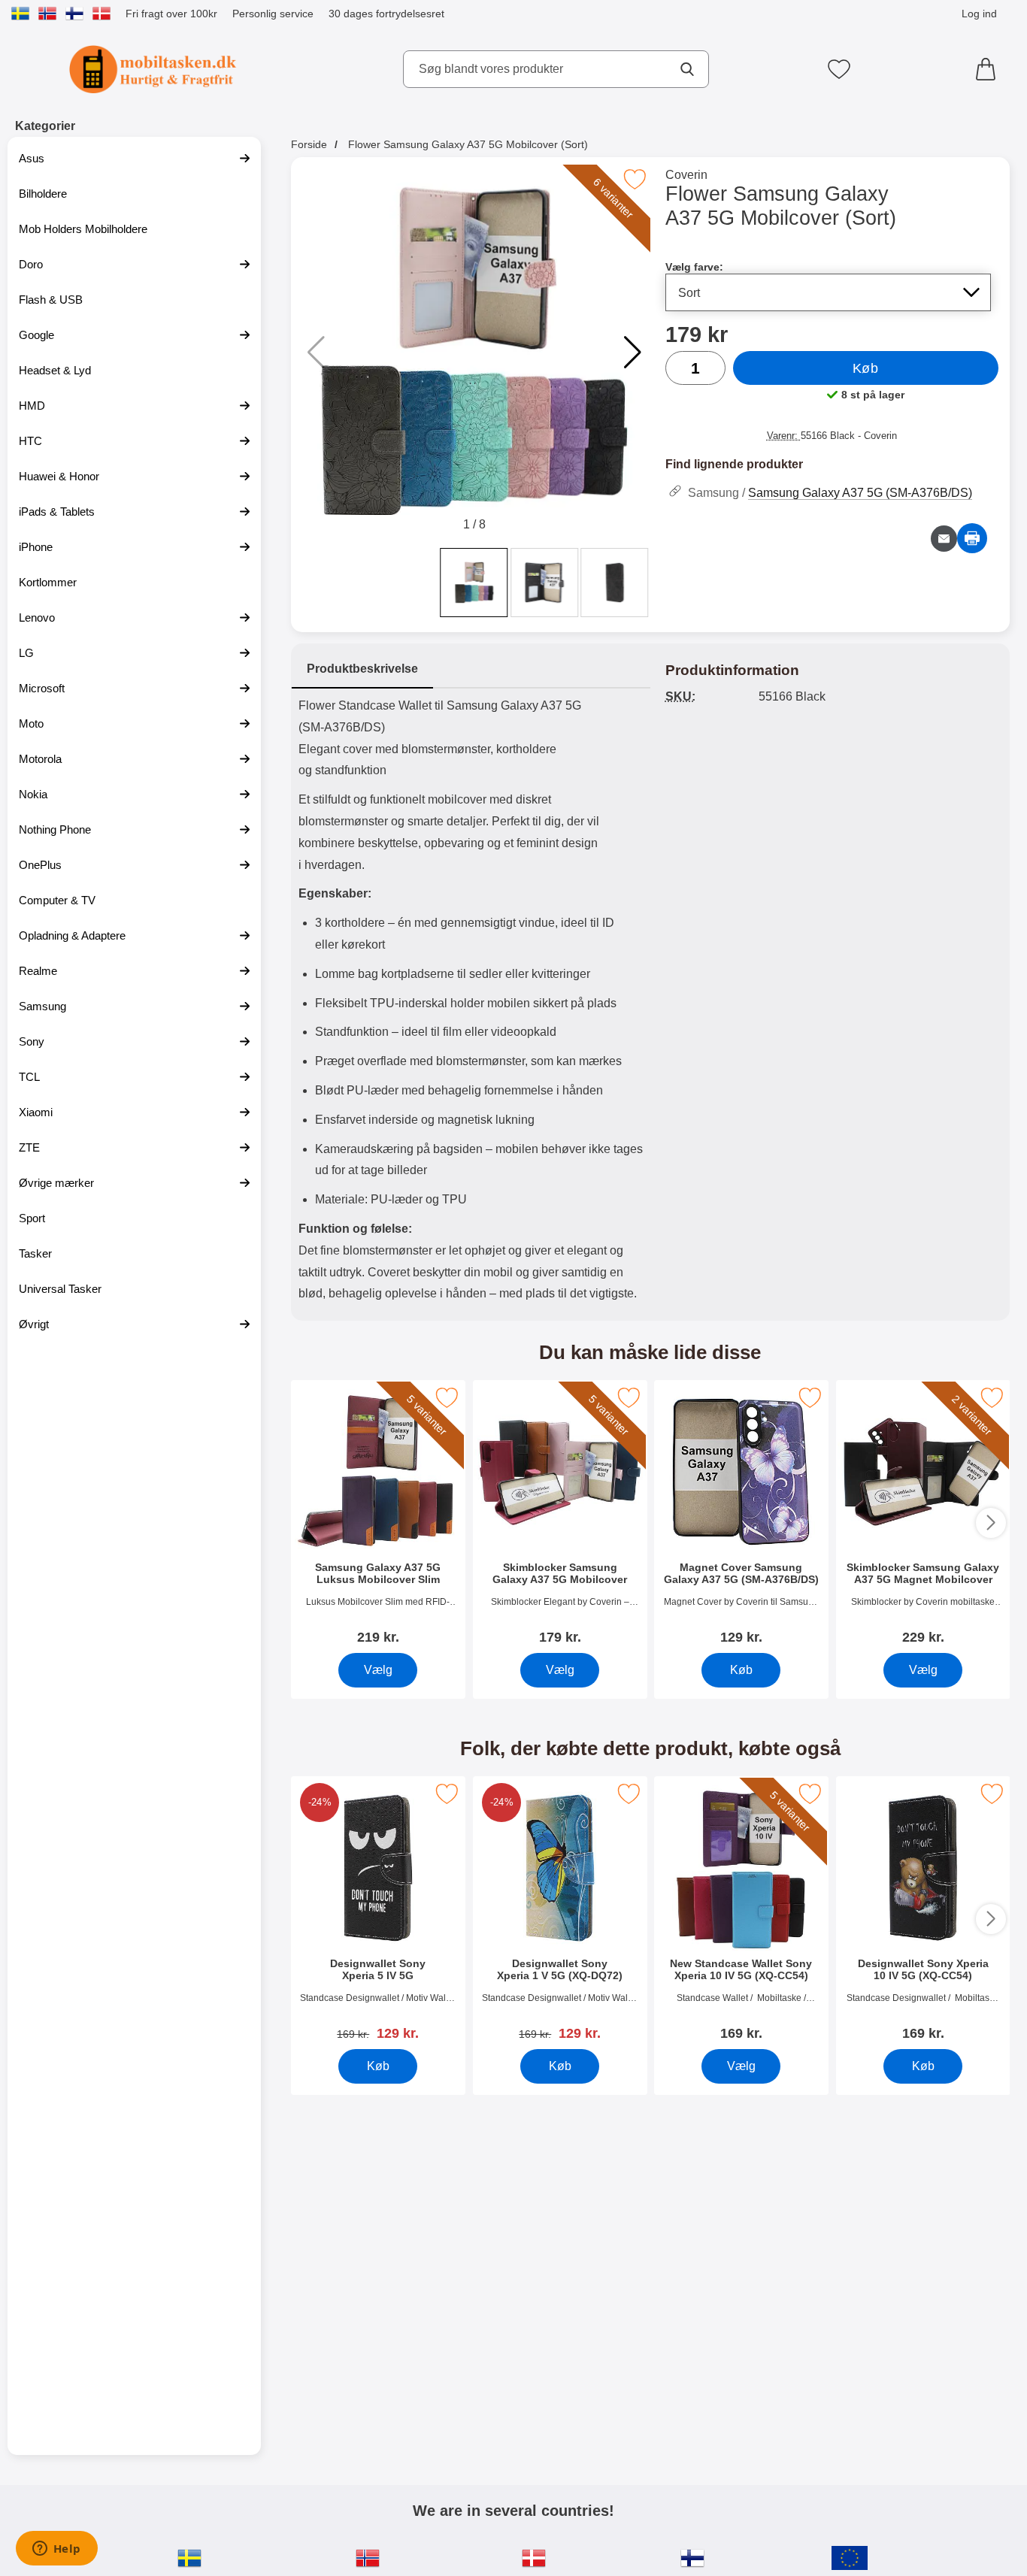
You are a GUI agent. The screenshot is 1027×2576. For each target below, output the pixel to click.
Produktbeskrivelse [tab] (362, 669)
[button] (633, 353)
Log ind (979, 14)
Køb (866, 368)
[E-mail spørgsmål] (944, 539)
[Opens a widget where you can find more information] (56, 2550)
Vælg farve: (694, 267)
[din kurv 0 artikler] (989, 69)
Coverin (686, 175)
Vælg (377, 1670)
